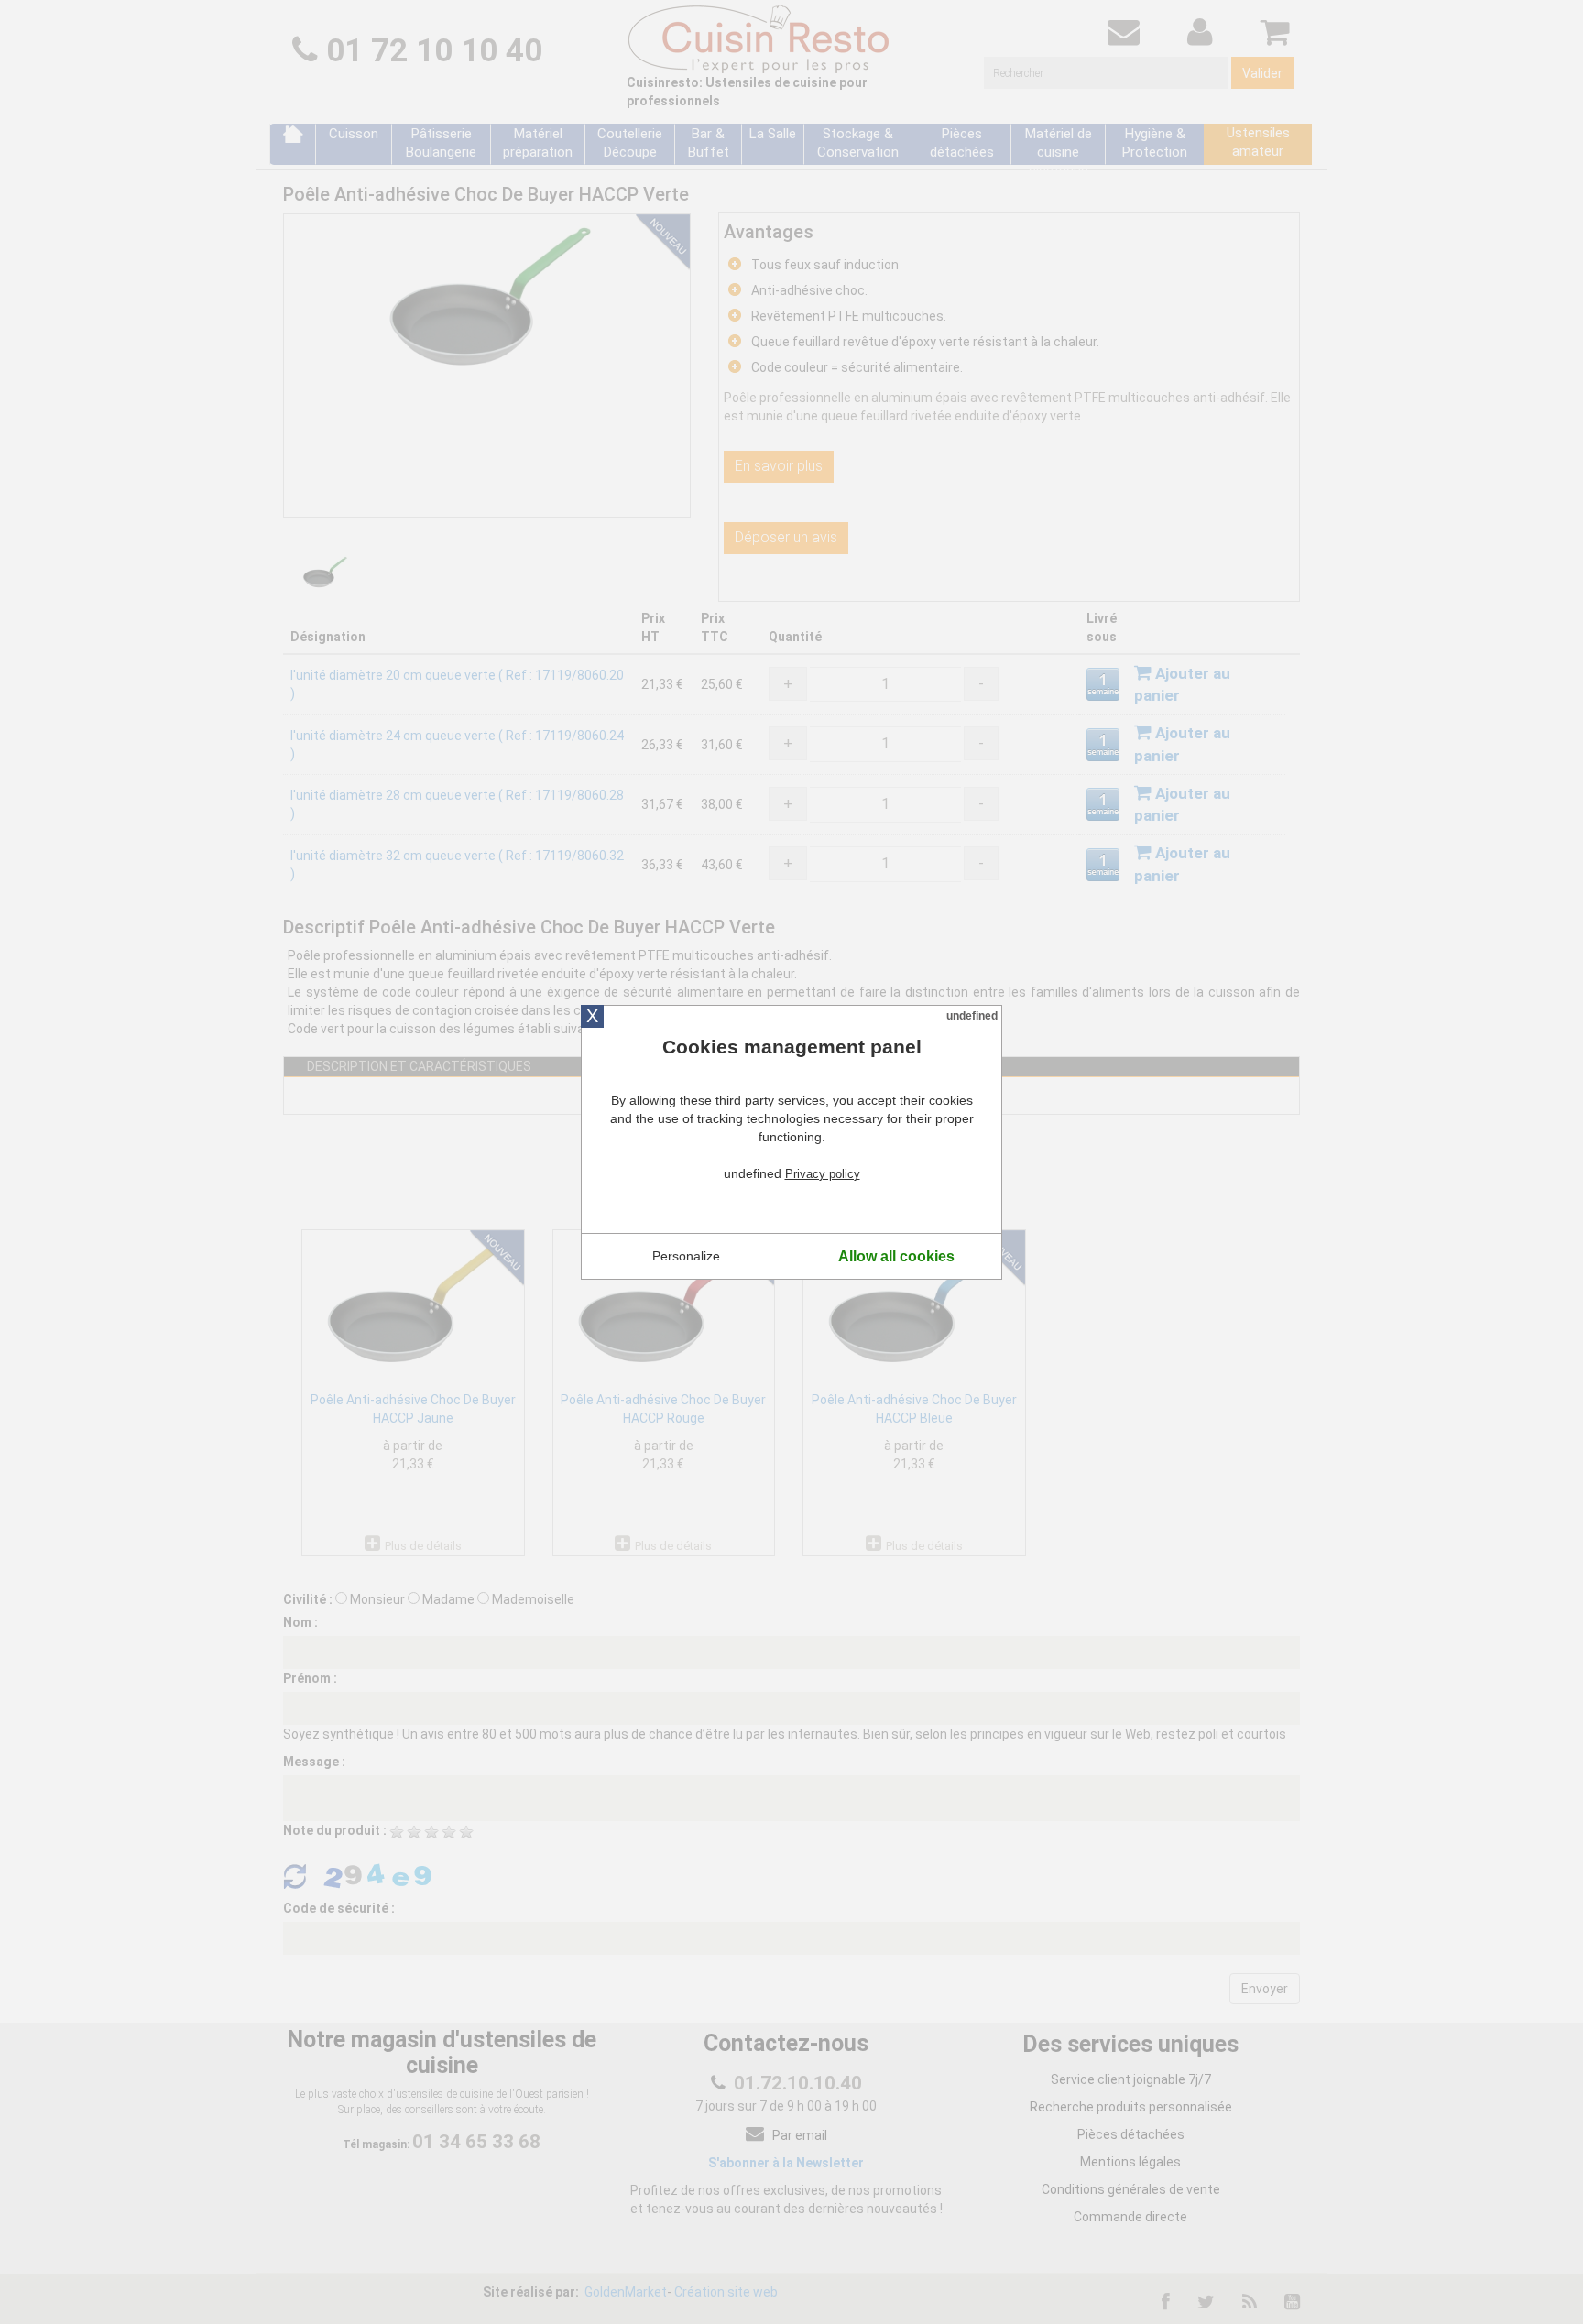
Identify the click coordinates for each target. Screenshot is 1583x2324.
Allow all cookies (896, 1256)
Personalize (686, 1256)
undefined (972, 1016)
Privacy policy (823, 1174)
